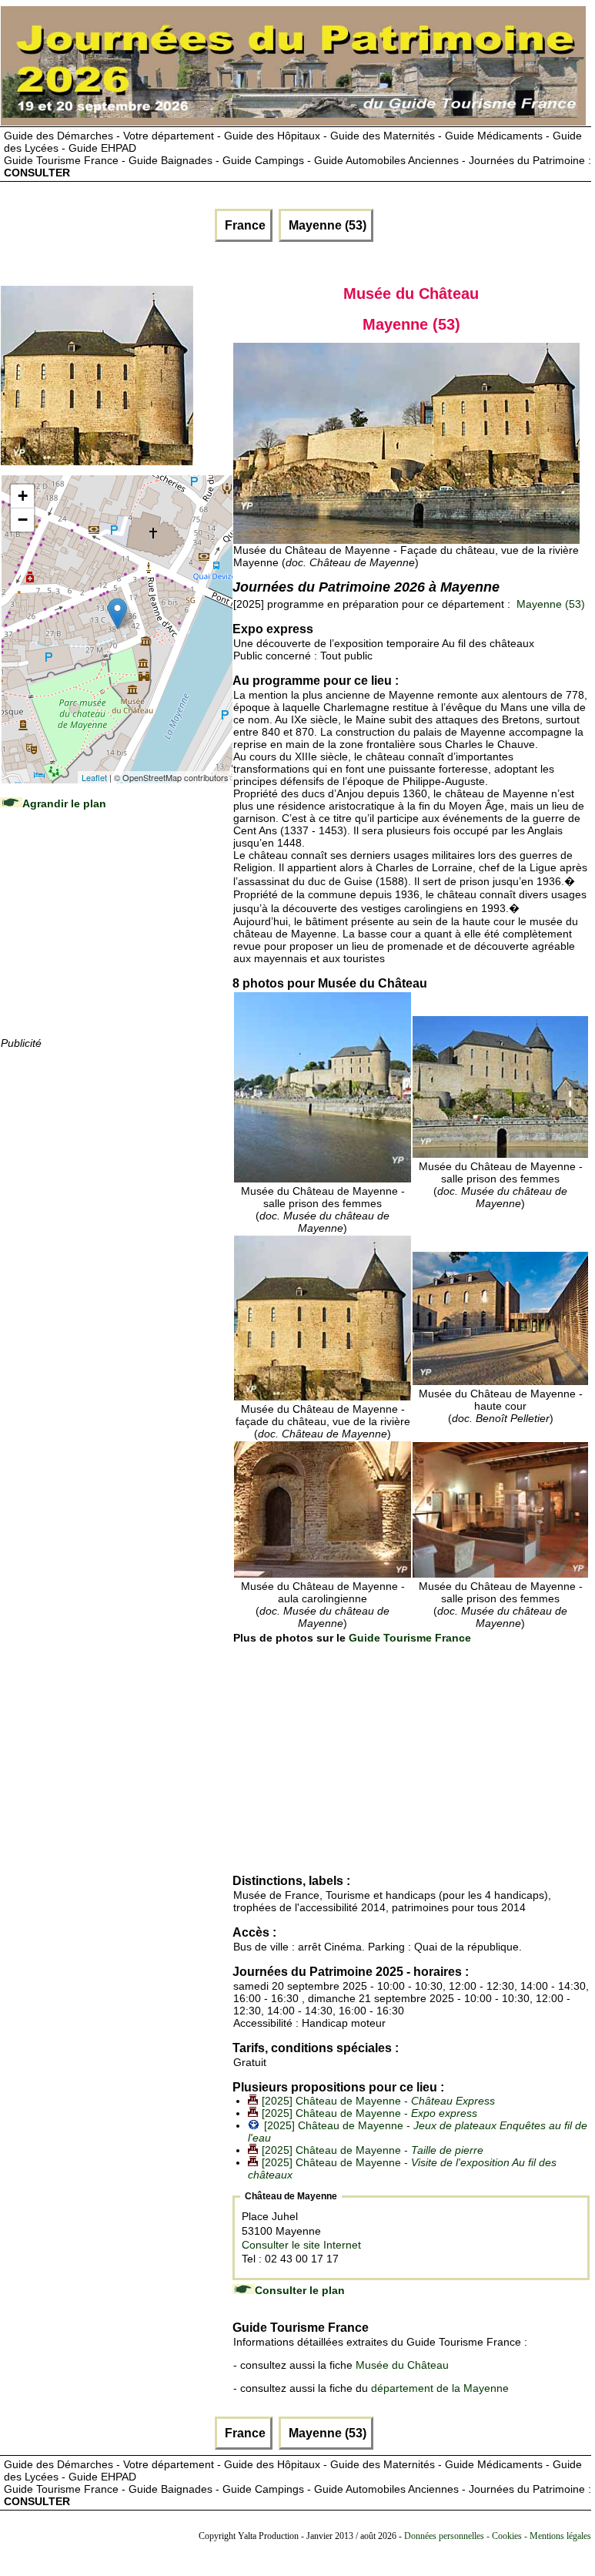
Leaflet (94, 777)
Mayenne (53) (326, 225)
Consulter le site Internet (301, 2245)
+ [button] (23, 496)
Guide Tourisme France (410, 1638)
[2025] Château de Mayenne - (378, 2101)
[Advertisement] (116, 938)
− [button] (23, 520)
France (244, 225)
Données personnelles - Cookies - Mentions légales (498, 2536)
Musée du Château (402, 2365)
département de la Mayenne (440, 2388)
